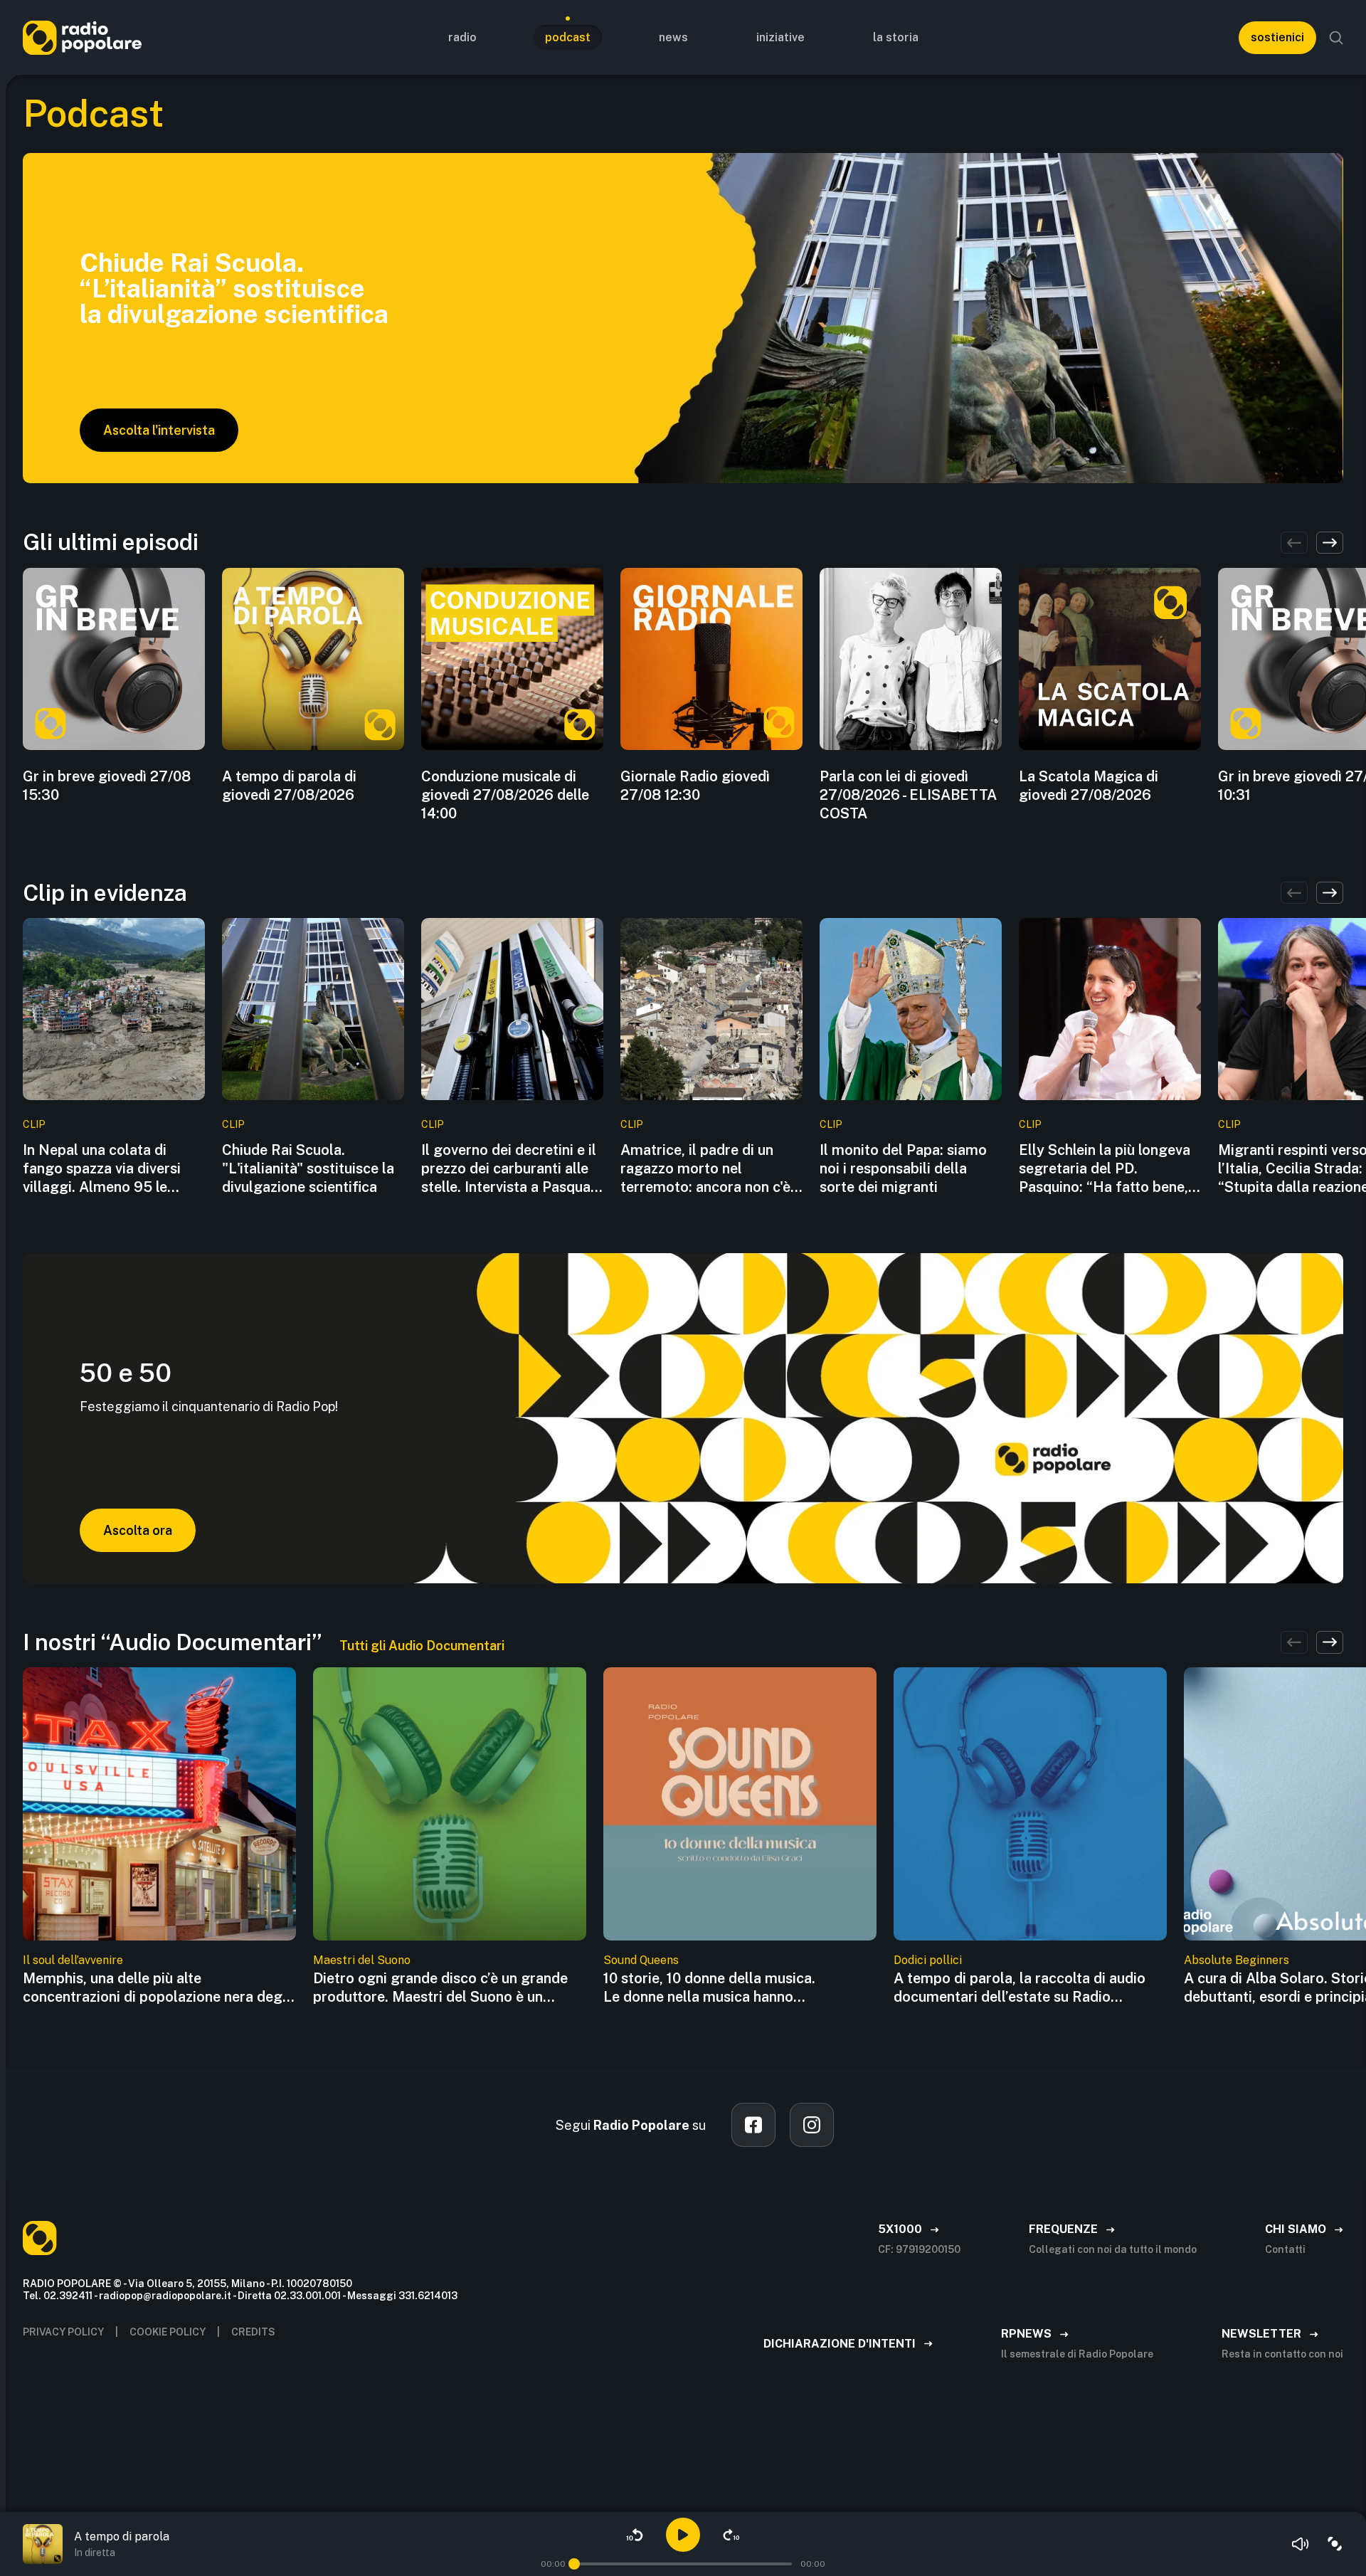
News (673, 37)
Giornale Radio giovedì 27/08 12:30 (695, 786)
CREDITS (253, 2332)
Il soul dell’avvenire (73, 1960)
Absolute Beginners (1237, 1960)
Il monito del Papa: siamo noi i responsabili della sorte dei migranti (903, 1168)
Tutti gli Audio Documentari (422, 1646)
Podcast (568, 37)
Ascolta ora (138, 1530)
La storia (896, 37)
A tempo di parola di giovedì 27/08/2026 (289, 786)
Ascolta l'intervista (159, 430)
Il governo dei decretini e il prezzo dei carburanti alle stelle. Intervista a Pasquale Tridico (512, 1169)
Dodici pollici (928, 1960)
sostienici (1277, 37)
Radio (462, 37)
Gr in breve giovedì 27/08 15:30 (107, 786)
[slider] (574, 2564)
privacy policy (63, 2332)
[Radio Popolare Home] (82, 37)
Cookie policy (168, 2332)
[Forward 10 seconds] (731, 2535)
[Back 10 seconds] (635, 2535)
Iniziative (780, 37)
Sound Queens (641, 1960)
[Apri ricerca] (1336, 38)
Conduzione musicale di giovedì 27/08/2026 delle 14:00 (505, 795)
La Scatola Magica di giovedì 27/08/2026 (1089, 786)
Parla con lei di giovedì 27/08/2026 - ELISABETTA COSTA (908, 795)
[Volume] (1301, 2544)
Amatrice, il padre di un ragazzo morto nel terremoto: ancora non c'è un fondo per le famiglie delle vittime (705, 1169)
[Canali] (1335, 2544)
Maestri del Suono (362, 1960)
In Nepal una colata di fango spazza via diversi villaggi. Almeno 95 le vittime (102, 1169)
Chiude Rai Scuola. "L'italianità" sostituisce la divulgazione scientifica (308, 1168)
